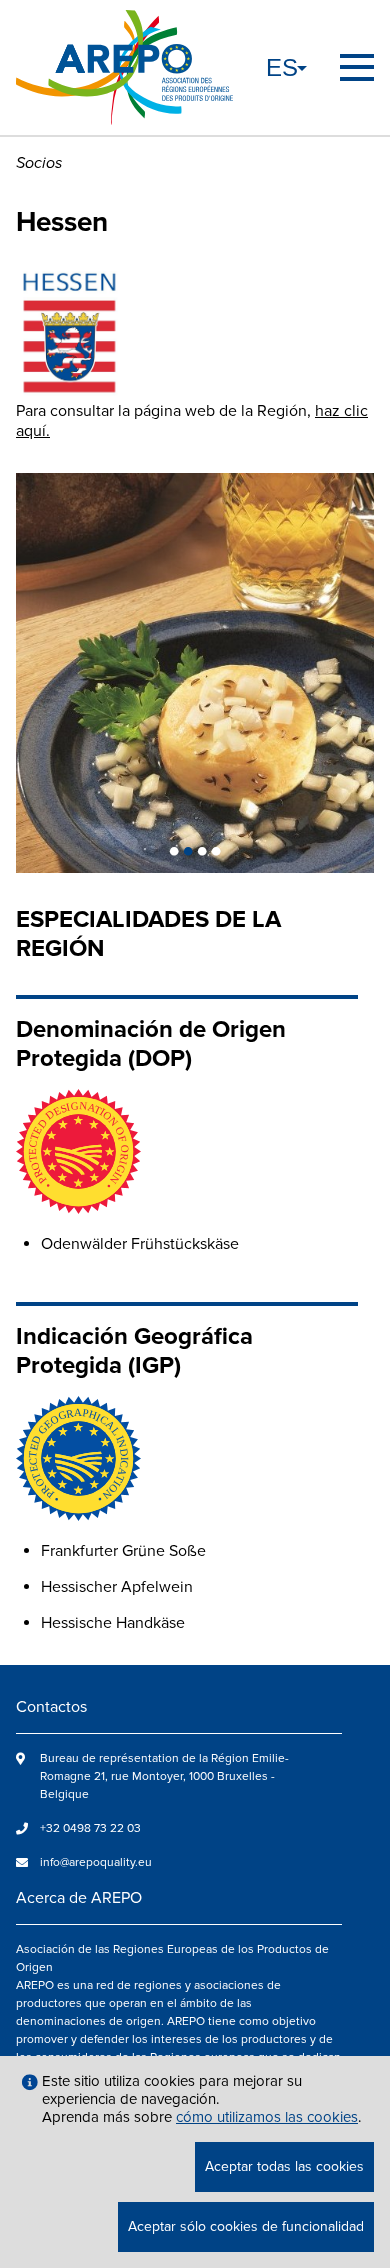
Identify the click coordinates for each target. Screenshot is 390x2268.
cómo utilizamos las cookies (267, 2117)
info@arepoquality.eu (96, 1862)
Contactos (51, 1707)
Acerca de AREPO (79, 1898)
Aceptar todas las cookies (284, 2166)
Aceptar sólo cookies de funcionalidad (246, 2226)
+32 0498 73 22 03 (90, 1828)
